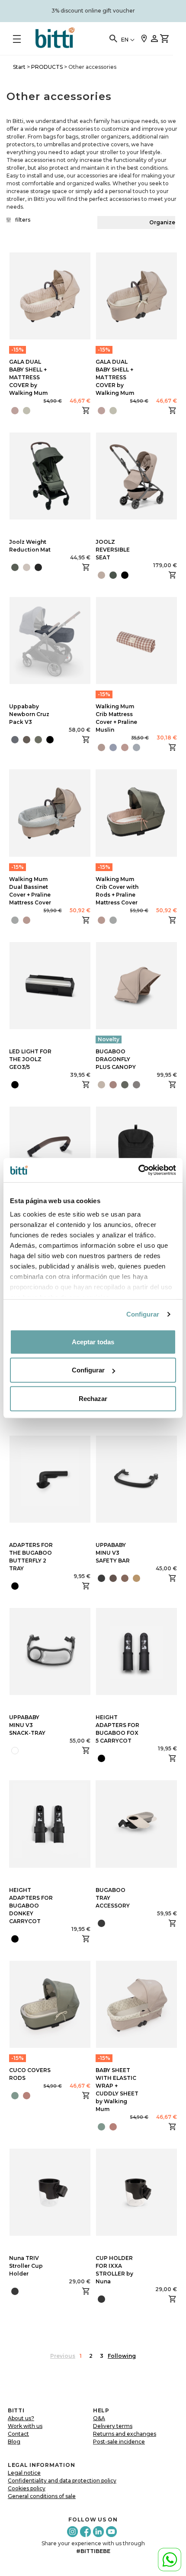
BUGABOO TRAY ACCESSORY (113, 1898)
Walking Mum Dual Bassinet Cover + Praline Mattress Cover (30, 891)
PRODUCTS (47, 67)
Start (19, 67)
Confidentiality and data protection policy (62, 2481)
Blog (14, 2442)
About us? (21, 2418)
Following (122, 2356)
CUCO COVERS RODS (30, 2074)
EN (125, 40)
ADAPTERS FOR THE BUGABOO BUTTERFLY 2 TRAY (31, 1557)
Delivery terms (113, 2426)
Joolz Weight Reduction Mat (30, 546)
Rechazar (93, 1398)
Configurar (143, 1314)
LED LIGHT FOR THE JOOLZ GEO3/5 (30, 1059)
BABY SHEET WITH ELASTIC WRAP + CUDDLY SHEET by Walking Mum (117, 2090)
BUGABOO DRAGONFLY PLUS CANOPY (116, 1059)
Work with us (25, 2426)
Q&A (99, 2418)
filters (23, 220)
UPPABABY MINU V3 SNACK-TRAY (27, 1725)
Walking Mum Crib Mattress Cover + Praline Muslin (116, 718)
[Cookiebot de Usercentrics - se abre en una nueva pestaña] (138, 1170)
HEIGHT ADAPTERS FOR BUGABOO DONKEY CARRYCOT (31, 1906)
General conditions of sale (42, 2496)
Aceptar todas (93, 1341)
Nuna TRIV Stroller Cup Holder (26, 2266)
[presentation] (96, 1085)
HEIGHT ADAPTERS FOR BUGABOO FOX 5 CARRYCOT (117, 1729)
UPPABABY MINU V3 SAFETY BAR (113, 1553)
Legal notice (24, 2473)
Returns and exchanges (125, 2434)
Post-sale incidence (119, 2442)
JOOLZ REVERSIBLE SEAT (113, 550)
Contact (18, 2434)
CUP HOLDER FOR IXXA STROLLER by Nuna (114, 2270)
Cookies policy (27, 2488)
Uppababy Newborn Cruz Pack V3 (29, 714)
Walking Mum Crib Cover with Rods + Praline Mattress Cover (117, 891)
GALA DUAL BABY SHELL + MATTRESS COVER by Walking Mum (28, 377)
